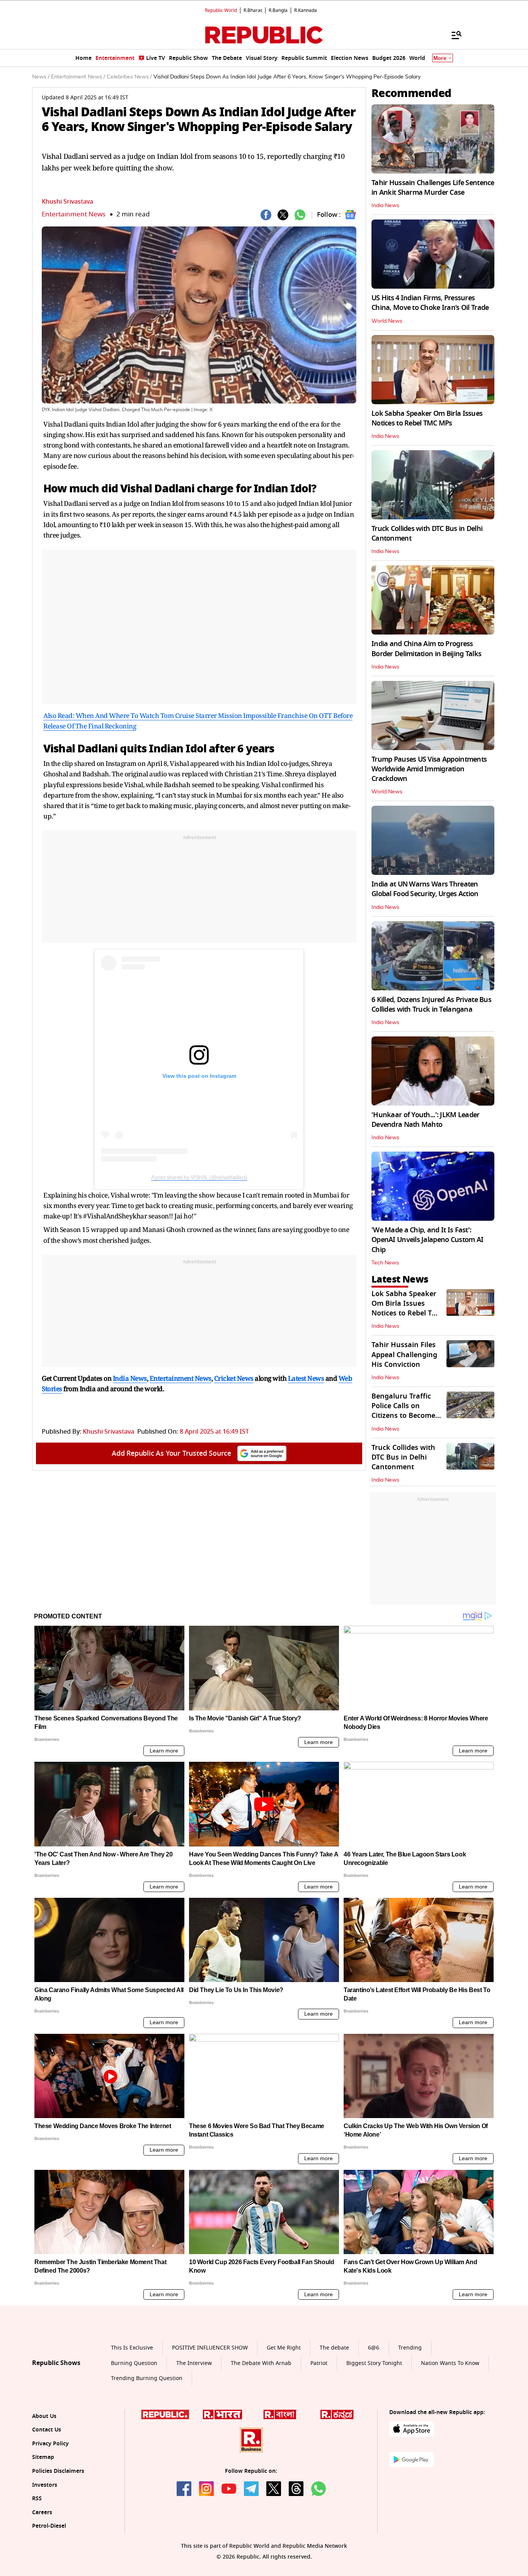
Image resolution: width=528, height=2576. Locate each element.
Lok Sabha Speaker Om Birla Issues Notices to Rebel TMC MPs (427, 418)
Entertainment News (74, 214)
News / (41, 77)
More (440, 58)
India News (385, 206)
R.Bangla (278, 10)
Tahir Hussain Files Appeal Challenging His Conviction (404, 1354)
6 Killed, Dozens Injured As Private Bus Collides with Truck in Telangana (431, 1005)
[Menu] (453, 35)
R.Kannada (306, 10)
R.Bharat (253, 10)
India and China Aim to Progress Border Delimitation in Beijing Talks (426, 649)
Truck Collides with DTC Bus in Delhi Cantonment (427, 533)
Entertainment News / (78, 77)
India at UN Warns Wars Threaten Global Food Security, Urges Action (425, 889)
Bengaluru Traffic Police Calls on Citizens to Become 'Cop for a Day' (403, 1411)
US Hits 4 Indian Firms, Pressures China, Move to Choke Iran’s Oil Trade (430, 303)
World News (387, 321)
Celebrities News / (129, 77)
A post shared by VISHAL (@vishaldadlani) (199, 1177)
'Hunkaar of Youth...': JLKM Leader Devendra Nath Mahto (426, 1120)
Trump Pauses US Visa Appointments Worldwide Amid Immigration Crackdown (429, 769)
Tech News (385, 1263)
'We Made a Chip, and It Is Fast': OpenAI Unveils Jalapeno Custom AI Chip (427, 1240)
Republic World (221, 10)
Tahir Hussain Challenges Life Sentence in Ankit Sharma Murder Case (433, 188)
